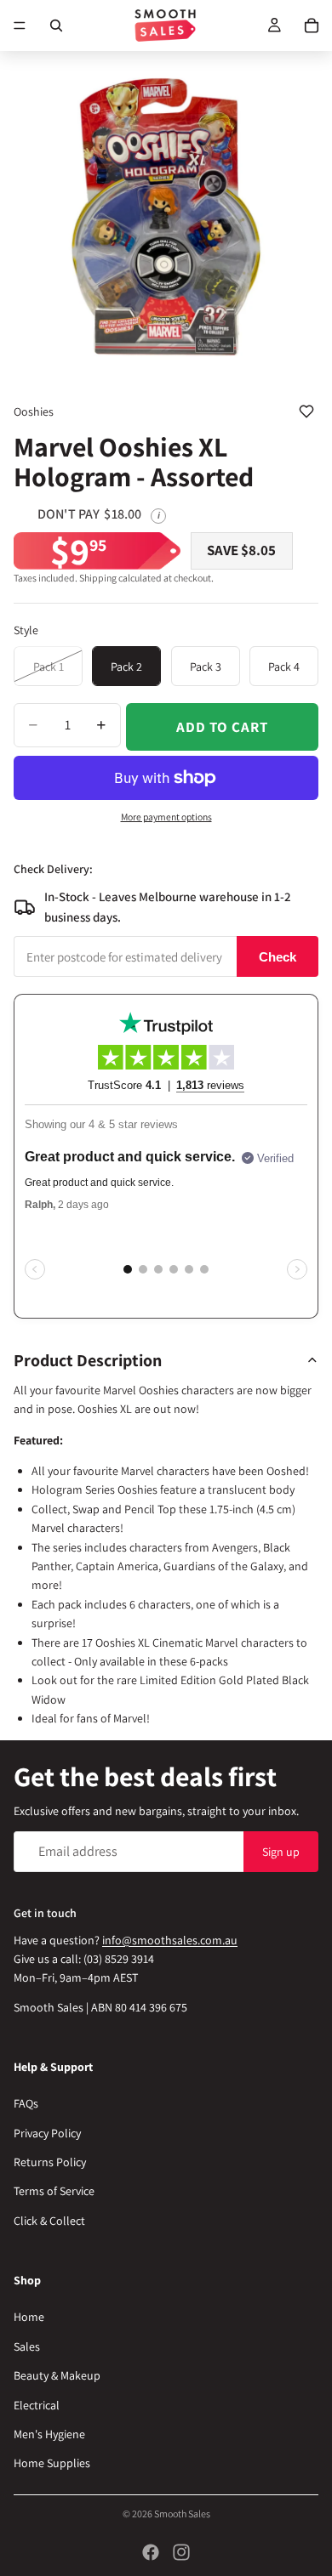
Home (29, 2317)
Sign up (281, 1851)
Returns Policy (50, 2162)
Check (278, 957)
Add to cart (222, 727)
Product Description (88, 1360)
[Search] (56, 26)
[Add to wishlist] (306, 411)
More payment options (166, 817)
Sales (27, 2346)
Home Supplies (52, 2463)
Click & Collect (49, 2221)
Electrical (37, 2404)
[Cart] (312, 26)
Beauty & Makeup (57, 2375)
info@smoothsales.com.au (170, 1939)
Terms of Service (54, 2191)
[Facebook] (151, 2552)
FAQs (26, 2103)
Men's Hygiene (49, 2434)
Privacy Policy (47, 2133)
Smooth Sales (182, 2514)
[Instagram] (181, 2552)
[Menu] (20, 26)
